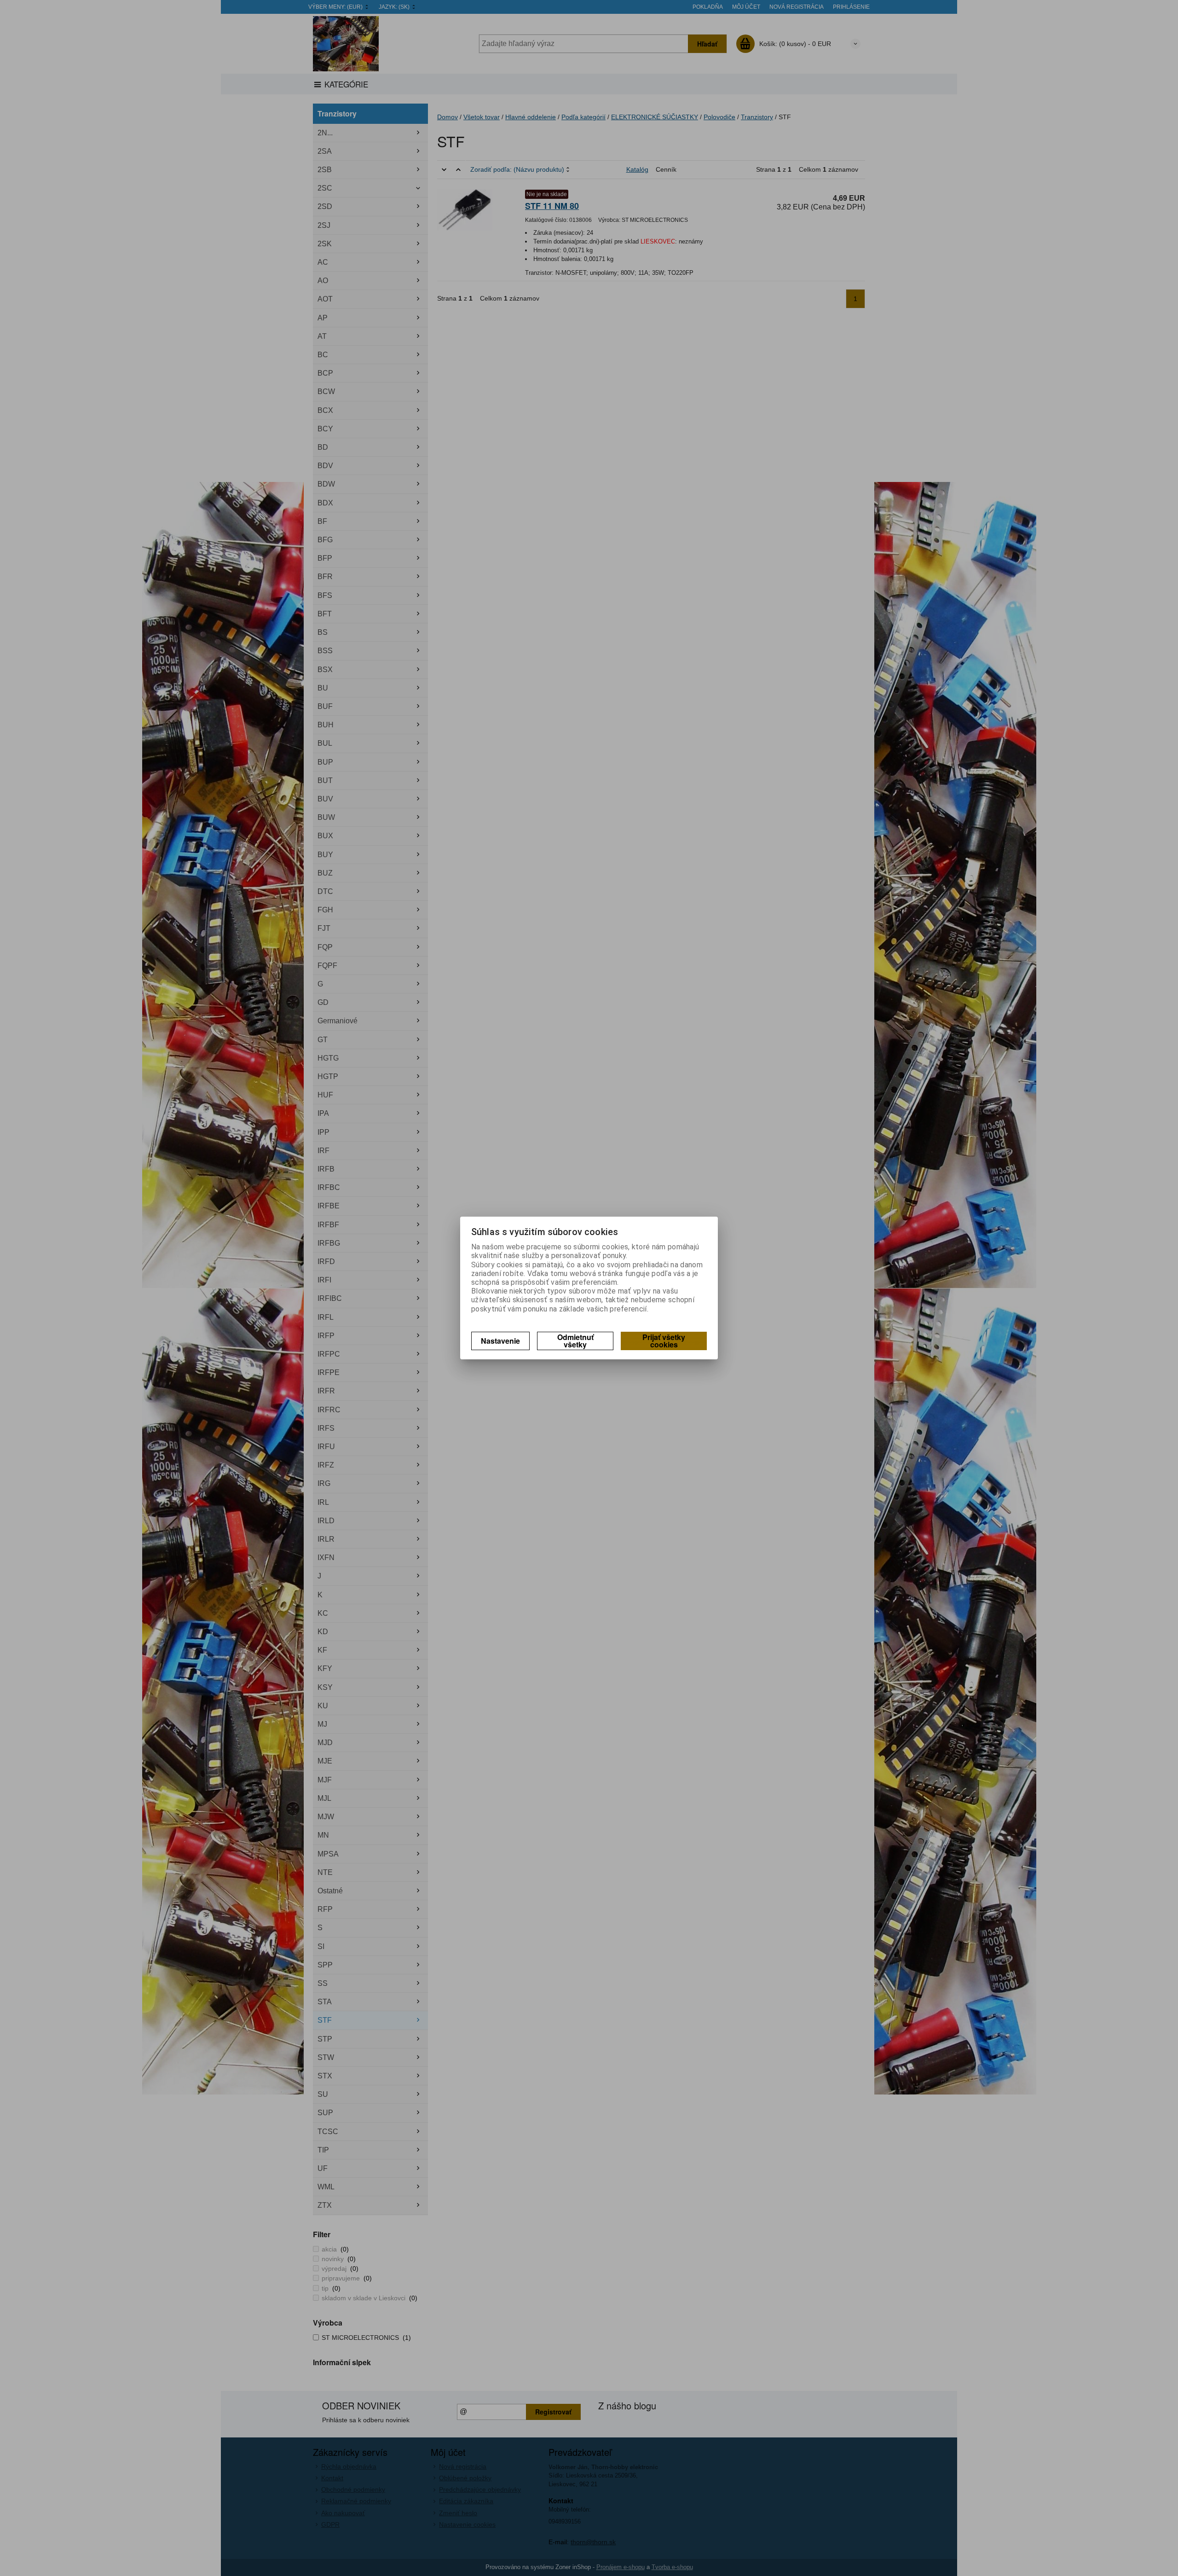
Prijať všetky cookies (664, 1341)
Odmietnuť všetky (575, 1341)
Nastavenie (500, 1341)
